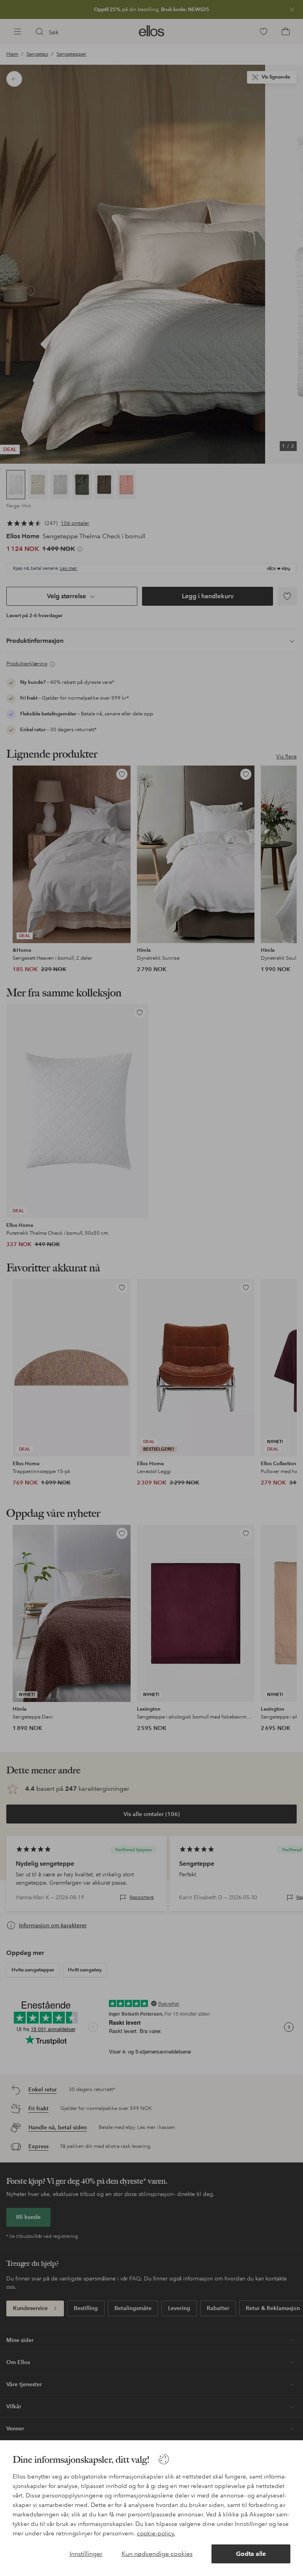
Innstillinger (86, 2554)
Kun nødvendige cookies (157, 2554)
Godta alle (251, 2554)
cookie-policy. (156, 2533)
